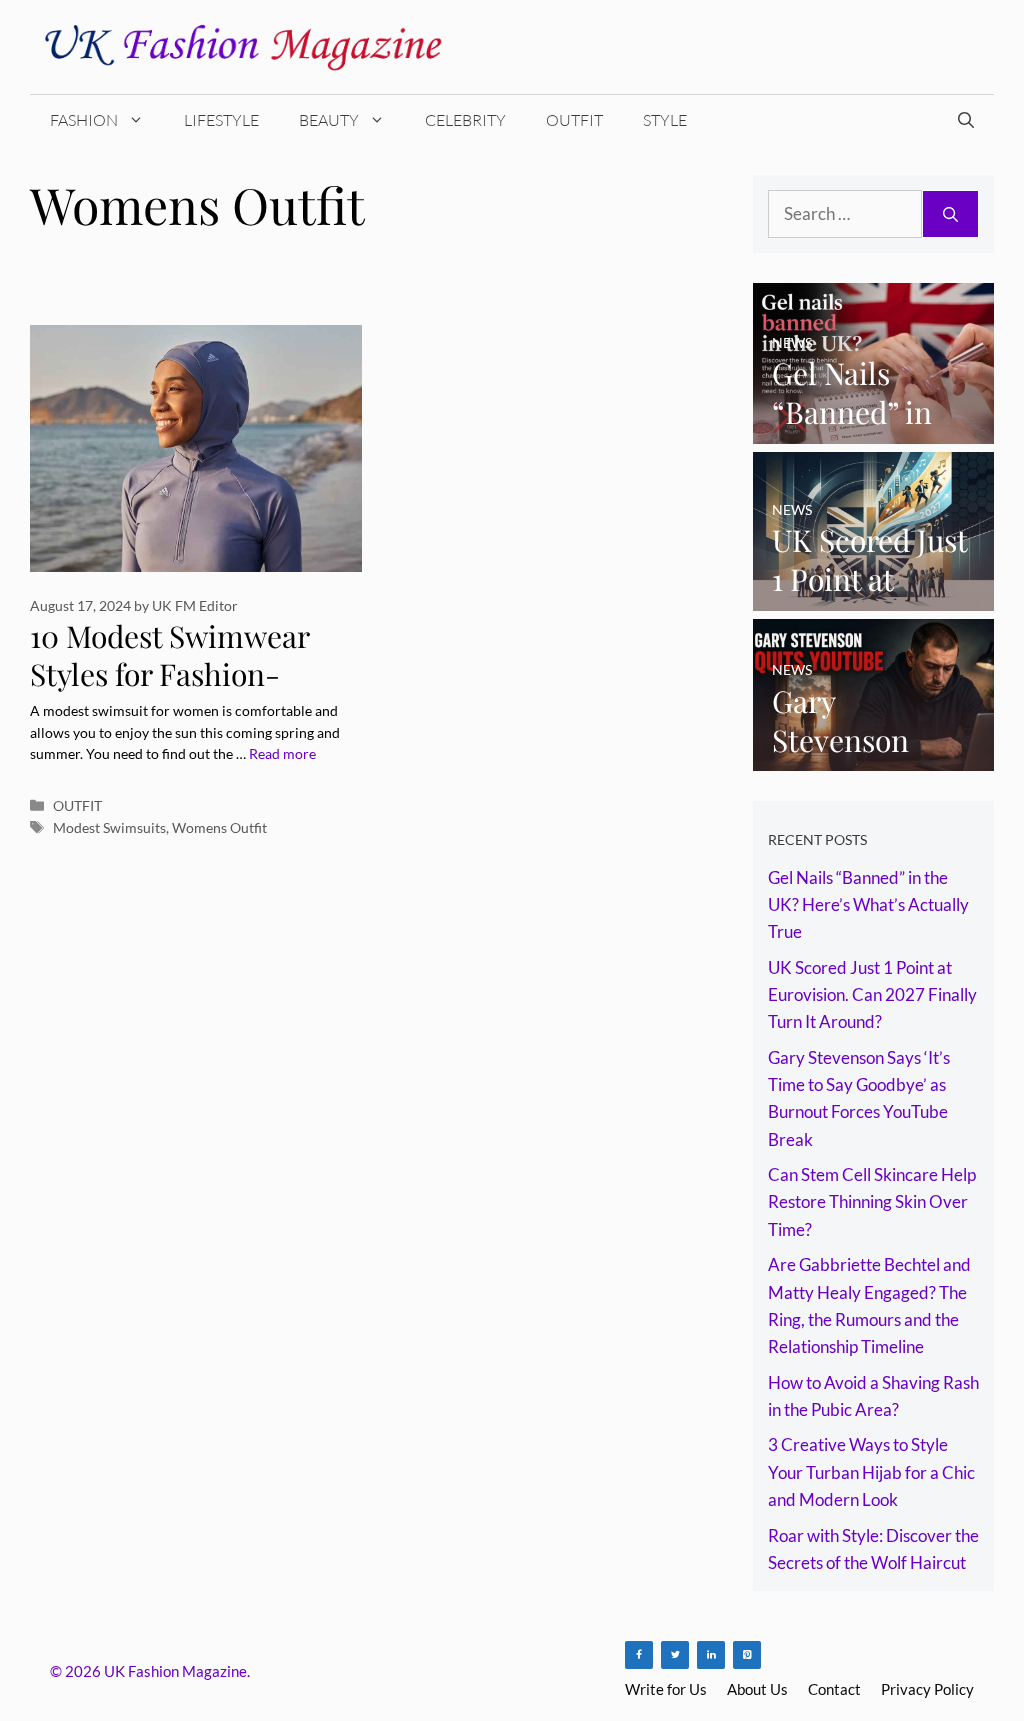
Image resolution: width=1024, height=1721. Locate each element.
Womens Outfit (219, 827)
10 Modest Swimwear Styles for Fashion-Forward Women (169, 674)
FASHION (84, 120)
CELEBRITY (465, 120)
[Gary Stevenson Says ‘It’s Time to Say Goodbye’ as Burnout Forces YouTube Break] (873, 757)
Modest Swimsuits (109, 827)
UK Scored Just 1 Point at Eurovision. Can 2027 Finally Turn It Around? (872, 994)
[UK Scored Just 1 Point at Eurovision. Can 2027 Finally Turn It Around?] (873, 596)
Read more (282, 754)
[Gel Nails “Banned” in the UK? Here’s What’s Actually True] (873, 429)
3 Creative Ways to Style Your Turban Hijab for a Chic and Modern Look (871, 1471)
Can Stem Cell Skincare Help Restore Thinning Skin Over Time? (872, 1201)
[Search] (950, 214)
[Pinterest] (747, 1655)
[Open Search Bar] (966, 120)
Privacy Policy (927, 1689)
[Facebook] (639, 1655)
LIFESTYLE (221, 120)
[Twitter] (675, 1655)
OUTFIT (574, 120)
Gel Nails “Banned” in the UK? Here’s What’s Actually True (868, 904)
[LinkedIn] (711, 1655)
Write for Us (666, 1689)
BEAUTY (329, 120)
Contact (834, 1689)
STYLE (665, 120)
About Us (757, 1689)
